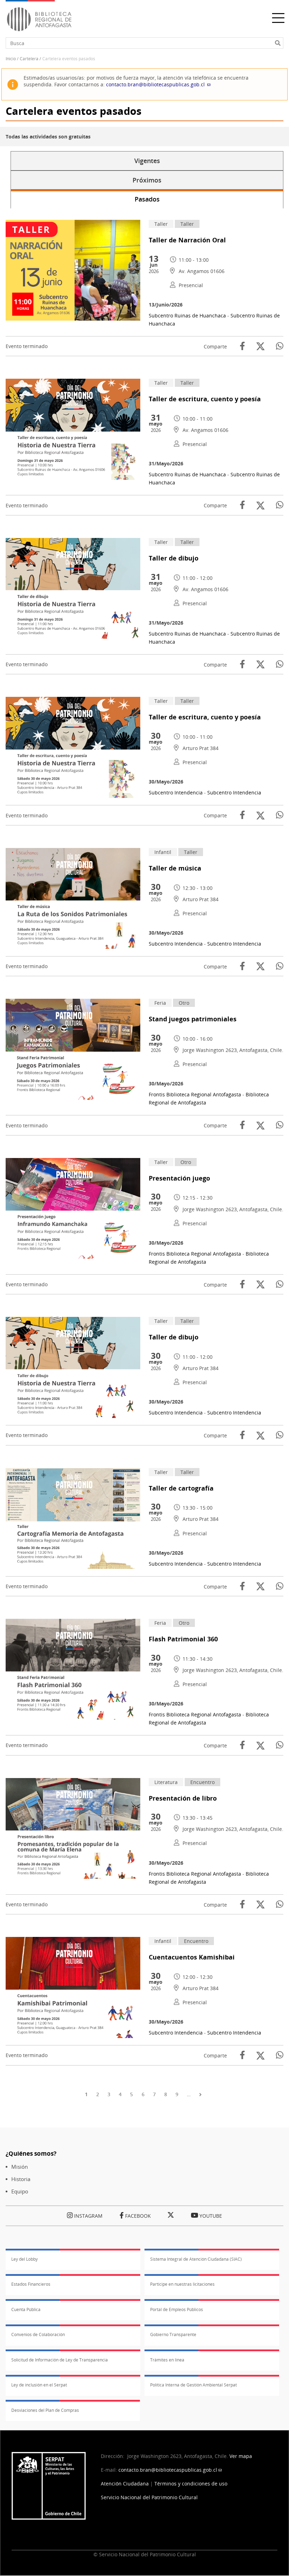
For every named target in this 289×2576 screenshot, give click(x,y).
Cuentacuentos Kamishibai (192, 1957)
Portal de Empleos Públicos (177, 2309)
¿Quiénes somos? (31, 2153)
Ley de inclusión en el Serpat (39, 2385)
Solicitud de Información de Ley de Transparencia (60, 2360)
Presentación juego (179, 1178)
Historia (21, 2179)
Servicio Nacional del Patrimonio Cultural (149, 2497)
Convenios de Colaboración (38, 2334)
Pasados (147, 199)
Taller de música (175, 868)
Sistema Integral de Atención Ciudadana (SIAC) (196, 2259)
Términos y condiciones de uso (191, 2484)
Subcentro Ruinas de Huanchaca (187, 315)
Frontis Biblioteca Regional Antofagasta (195, 1094)
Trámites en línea (167, 2360)
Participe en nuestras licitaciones (182, 2284)
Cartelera (29, 59)
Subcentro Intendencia (176, 792)
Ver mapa (241, 2456)
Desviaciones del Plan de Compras (45, 2410)
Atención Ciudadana (125, 2484)
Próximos (147, 180)
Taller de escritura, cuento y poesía (205, 399)
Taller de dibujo (174, 558)
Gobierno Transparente (173, 2334)
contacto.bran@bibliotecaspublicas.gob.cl (155, 84)
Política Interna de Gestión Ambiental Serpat (193, 2385)
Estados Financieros (31, 2284)
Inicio (11, 59)
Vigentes (147, 161)
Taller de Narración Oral (187, 240)
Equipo (20, 2191)
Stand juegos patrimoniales (193, 1019)
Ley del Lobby (24, 2259)
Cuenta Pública (26, 2309)
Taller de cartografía (181, 1488)
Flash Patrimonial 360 (183, 1639)
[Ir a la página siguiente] (202, 2094)
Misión (20, 2167)
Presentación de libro (183, 1798)
